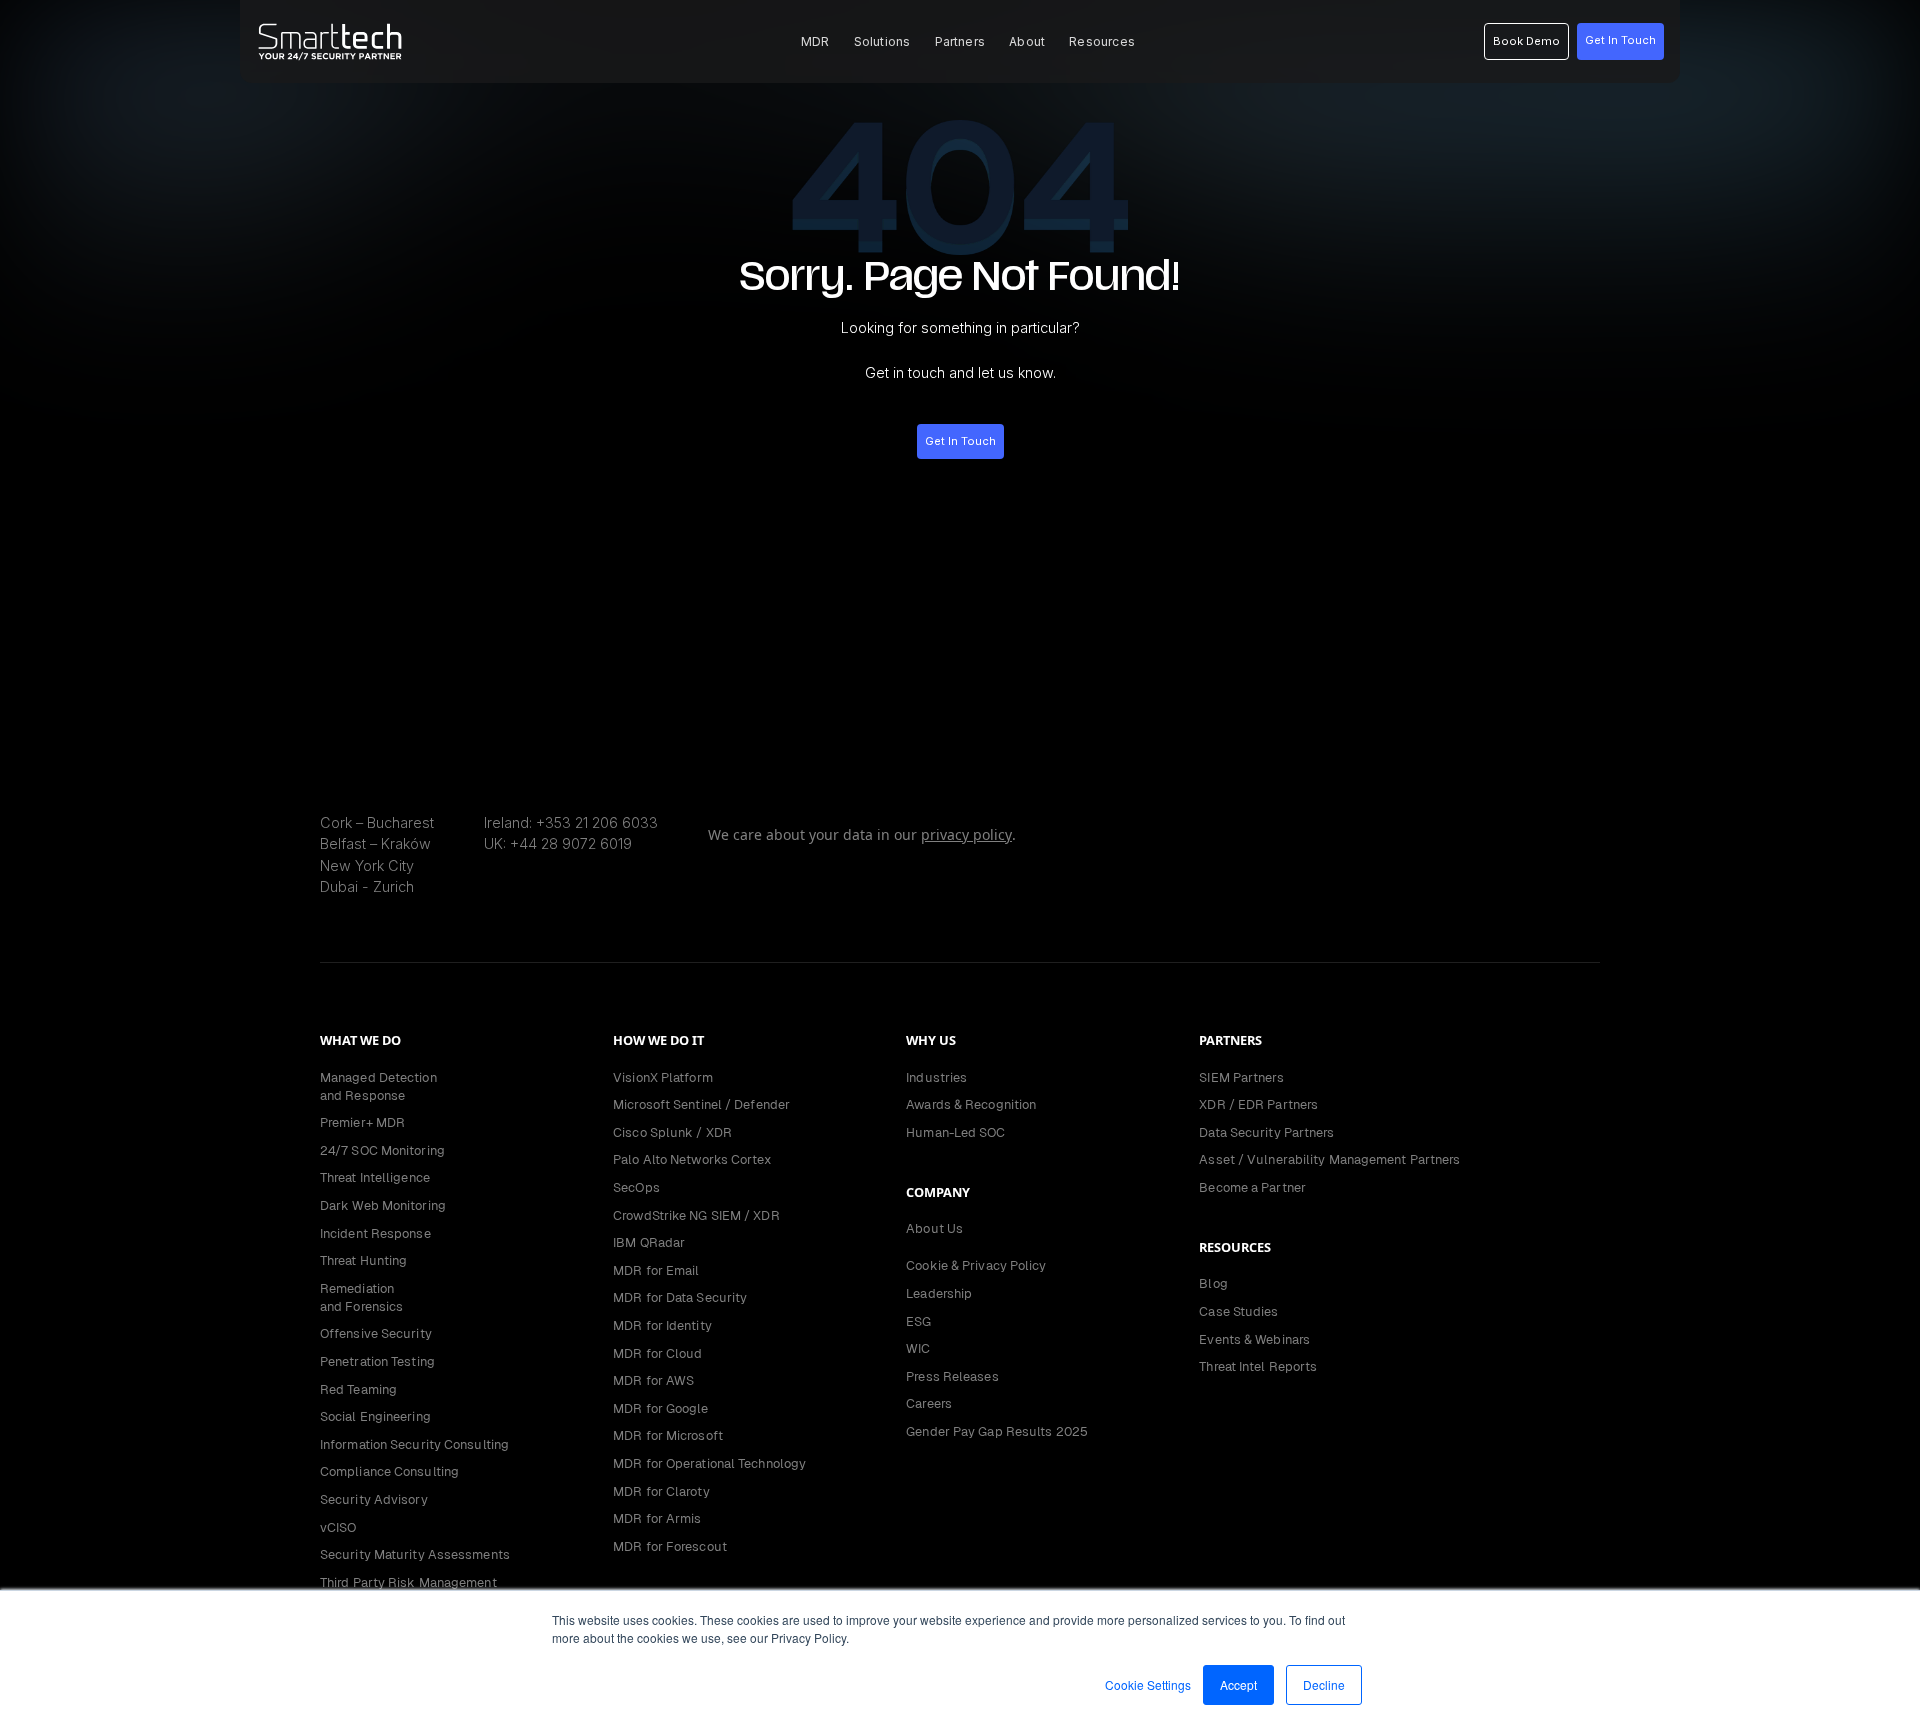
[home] (330, 42)
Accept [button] (1238, 1684)
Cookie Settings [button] (1148, 1684)
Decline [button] (1324, 1684)
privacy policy (966, 834)
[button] (815, 41)
